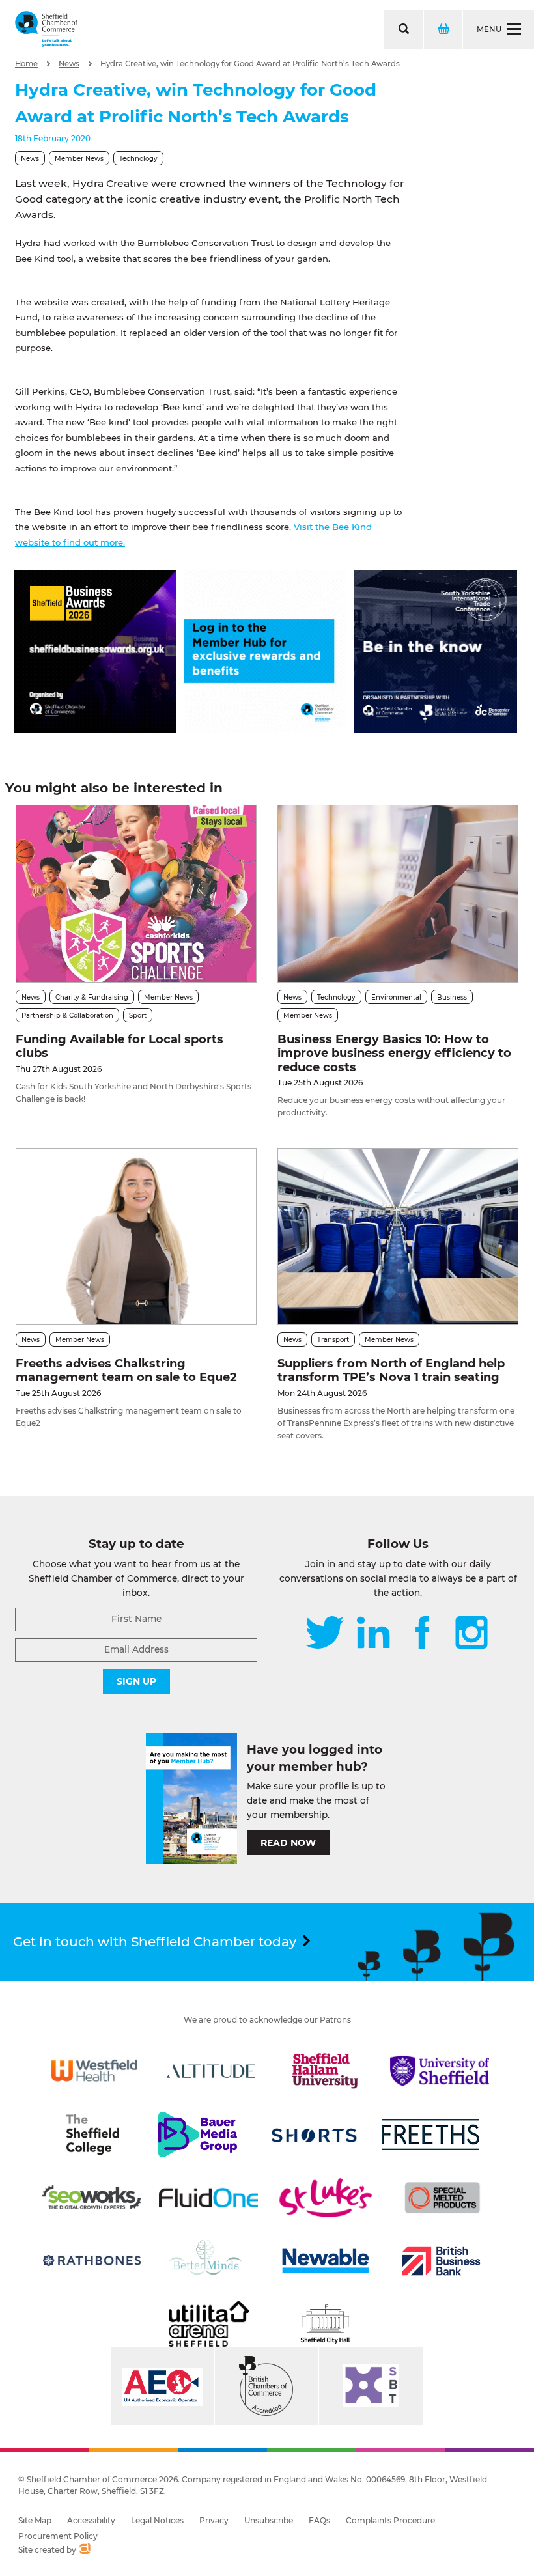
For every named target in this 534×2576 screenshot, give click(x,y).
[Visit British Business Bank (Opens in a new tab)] (442, 2261)
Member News (79, 159)
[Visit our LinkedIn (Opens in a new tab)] (373, 1634)
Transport (333, 1340)
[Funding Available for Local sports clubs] (136, 893)
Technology (138, 159)
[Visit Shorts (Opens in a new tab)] (315, 2135)
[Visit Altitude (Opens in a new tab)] (211, 2071)
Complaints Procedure (390, 2520)
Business (452, 997)
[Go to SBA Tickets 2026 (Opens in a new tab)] (95, 729)
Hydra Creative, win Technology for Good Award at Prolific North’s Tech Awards (250, 64)
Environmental (396, 997)
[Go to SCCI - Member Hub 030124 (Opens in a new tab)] (265, 729)
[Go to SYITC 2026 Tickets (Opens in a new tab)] (436, 729)
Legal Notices (157, 2520)
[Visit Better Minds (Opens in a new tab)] (208, 2261)
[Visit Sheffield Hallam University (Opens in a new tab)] (326, 2071)
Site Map (35, 2520)
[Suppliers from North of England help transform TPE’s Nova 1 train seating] (398, 1237)
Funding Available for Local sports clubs (119, 1046)
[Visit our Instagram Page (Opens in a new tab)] (471, 1634)
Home (26, 64)
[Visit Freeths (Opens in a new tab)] (430, 2135)
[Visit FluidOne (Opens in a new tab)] (208, 2198)
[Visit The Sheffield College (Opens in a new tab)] (92, 2135)
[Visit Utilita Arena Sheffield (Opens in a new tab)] (208, 2324)
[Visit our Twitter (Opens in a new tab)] (325, 1634)
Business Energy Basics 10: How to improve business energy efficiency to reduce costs (394, 1053)
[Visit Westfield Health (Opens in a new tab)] (94, 2071)
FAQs (319, 2520)
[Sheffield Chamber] (46, 29)
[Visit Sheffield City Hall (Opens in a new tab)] (326, 2324)
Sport (138, 1015)
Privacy (214, 2520)
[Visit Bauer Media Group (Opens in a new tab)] (197, 2135)
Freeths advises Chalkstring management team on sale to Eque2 (126, 1371)
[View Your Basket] (442, 29)
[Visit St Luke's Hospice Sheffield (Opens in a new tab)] (326, 2198)
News (69, 64)
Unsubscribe (269, 2520)
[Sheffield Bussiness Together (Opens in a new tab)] (371, 2386)
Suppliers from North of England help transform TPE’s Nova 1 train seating (391, 1371)
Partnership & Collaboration (67, 1015)
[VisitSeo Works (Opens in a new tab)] (92, 2198)
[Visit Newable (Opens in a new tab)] (325, 2261)
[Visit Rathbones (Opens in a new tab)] (92, 2261)
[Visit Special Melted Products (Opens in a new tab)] (442, 2198)
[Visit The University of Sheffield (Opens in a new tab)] (440, 2071)
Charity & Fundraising (92, 997)
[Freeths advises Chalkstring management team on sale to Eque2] (136, 1237)
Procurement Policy (58, 2536)
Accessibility (91, 2520)
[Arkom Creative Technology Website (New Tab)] (84, 2550)
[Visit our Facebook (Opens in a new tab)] (423, 1634)
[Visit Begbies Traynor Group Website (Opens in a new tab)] (266, 2386)
